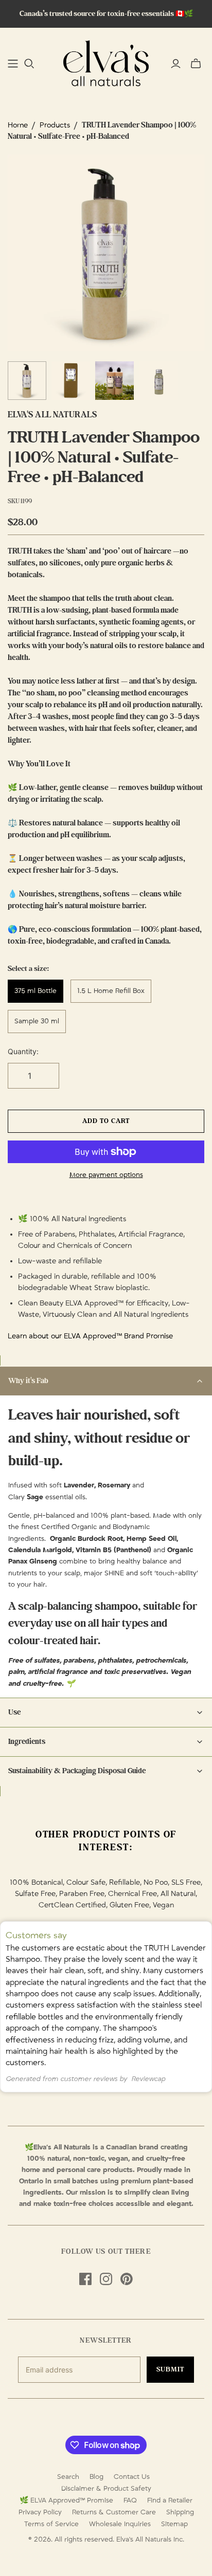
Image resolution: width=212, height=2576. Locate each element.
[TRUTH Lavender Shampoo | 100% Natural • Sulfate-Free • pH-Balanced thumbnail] (27, 381)
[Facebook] (85, 2279)
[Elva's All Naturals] (106, 62)
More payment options (106, 1175)
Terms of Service (51, 2524)
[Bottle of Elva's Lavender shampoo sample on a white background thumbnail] (158, 381)
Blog (96, 2477)
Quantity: (23, 1051)
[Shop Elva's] (13, 64)
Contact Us (132, 2477)
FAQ (130, 2500)
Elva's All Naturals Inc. (150, 2540)
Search (68, 2477)
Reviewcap (148, 2079)
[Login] (176, 64)
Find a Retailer (170, 2500)
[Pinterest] (127, 2279)
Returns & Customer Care (114, 2512)
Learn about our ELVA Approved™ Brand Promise (90, 1336)
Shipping (180, 2512)
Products (55, 125)
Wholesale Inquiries (120, 2524)
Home (18, 125)
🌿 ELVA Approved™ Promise (66, 2500)
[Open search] (29, 64)
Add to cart (106, 1121)
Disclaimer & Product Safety (106, 2489)
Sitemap (174, 2524)
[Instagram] (106, 2279)
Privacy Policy (40, 2512)
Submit (170, 2369)
